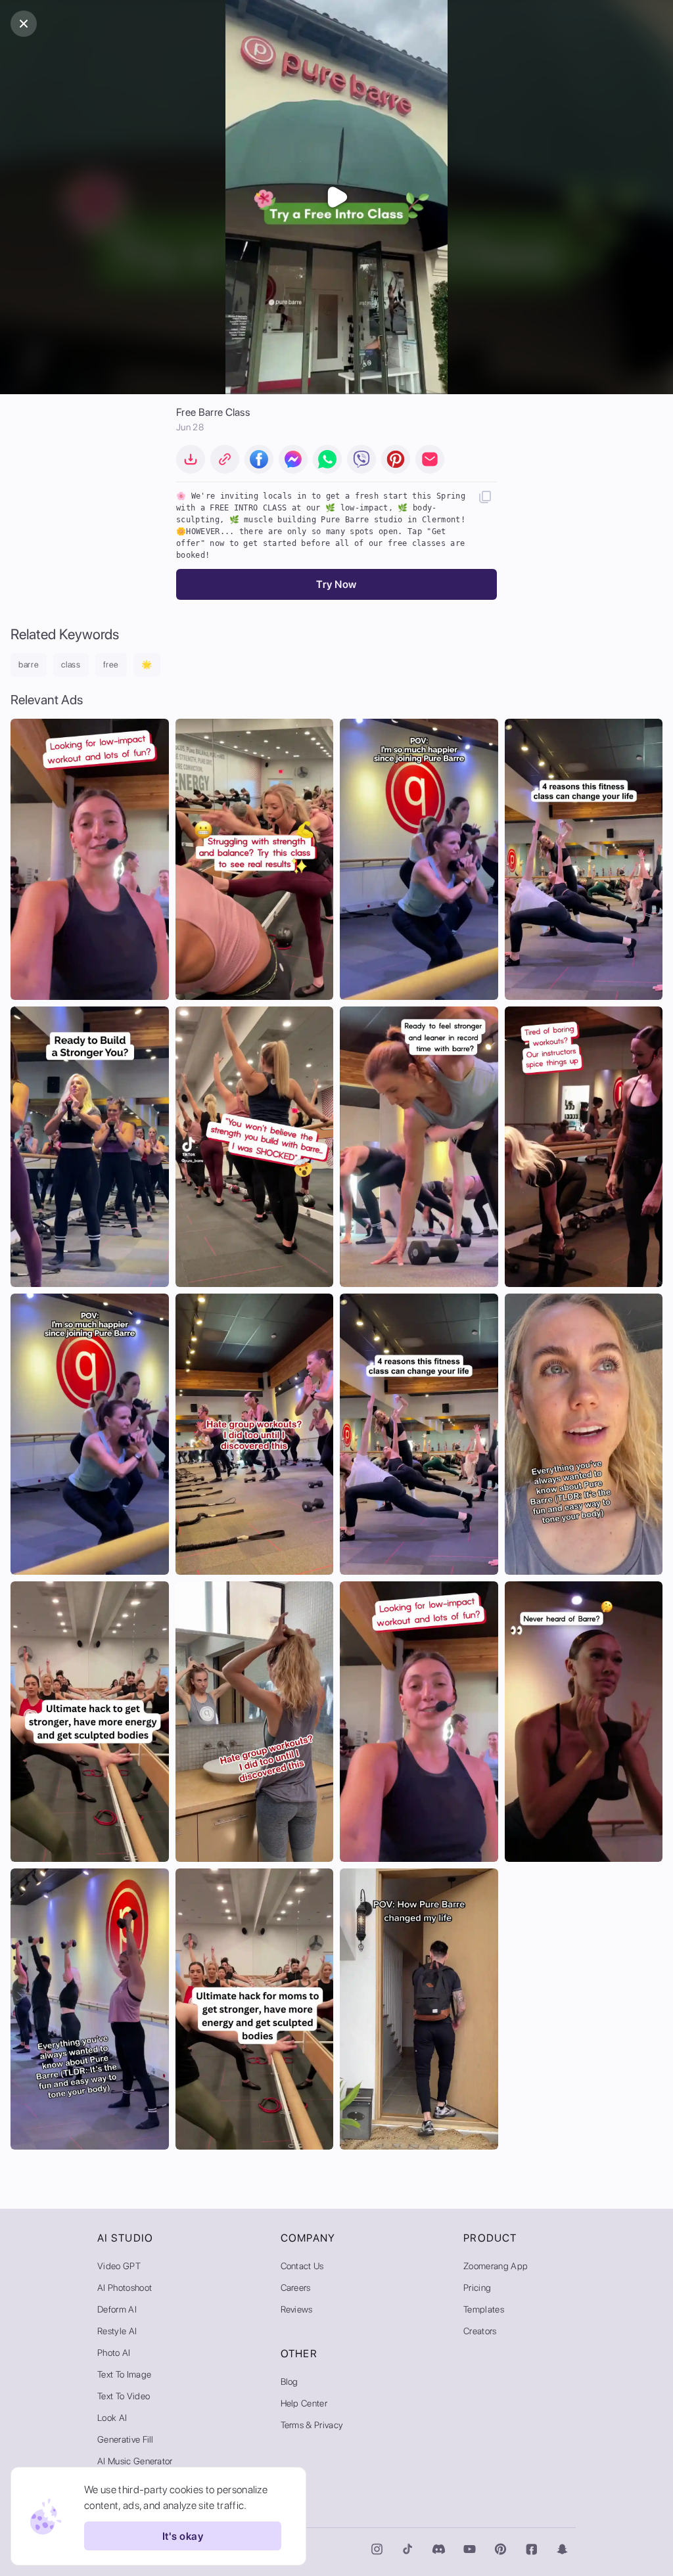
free (111, 665)
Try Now (336, 584)
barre (29, 665)
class (71, 665)
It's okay (183, 2536)
